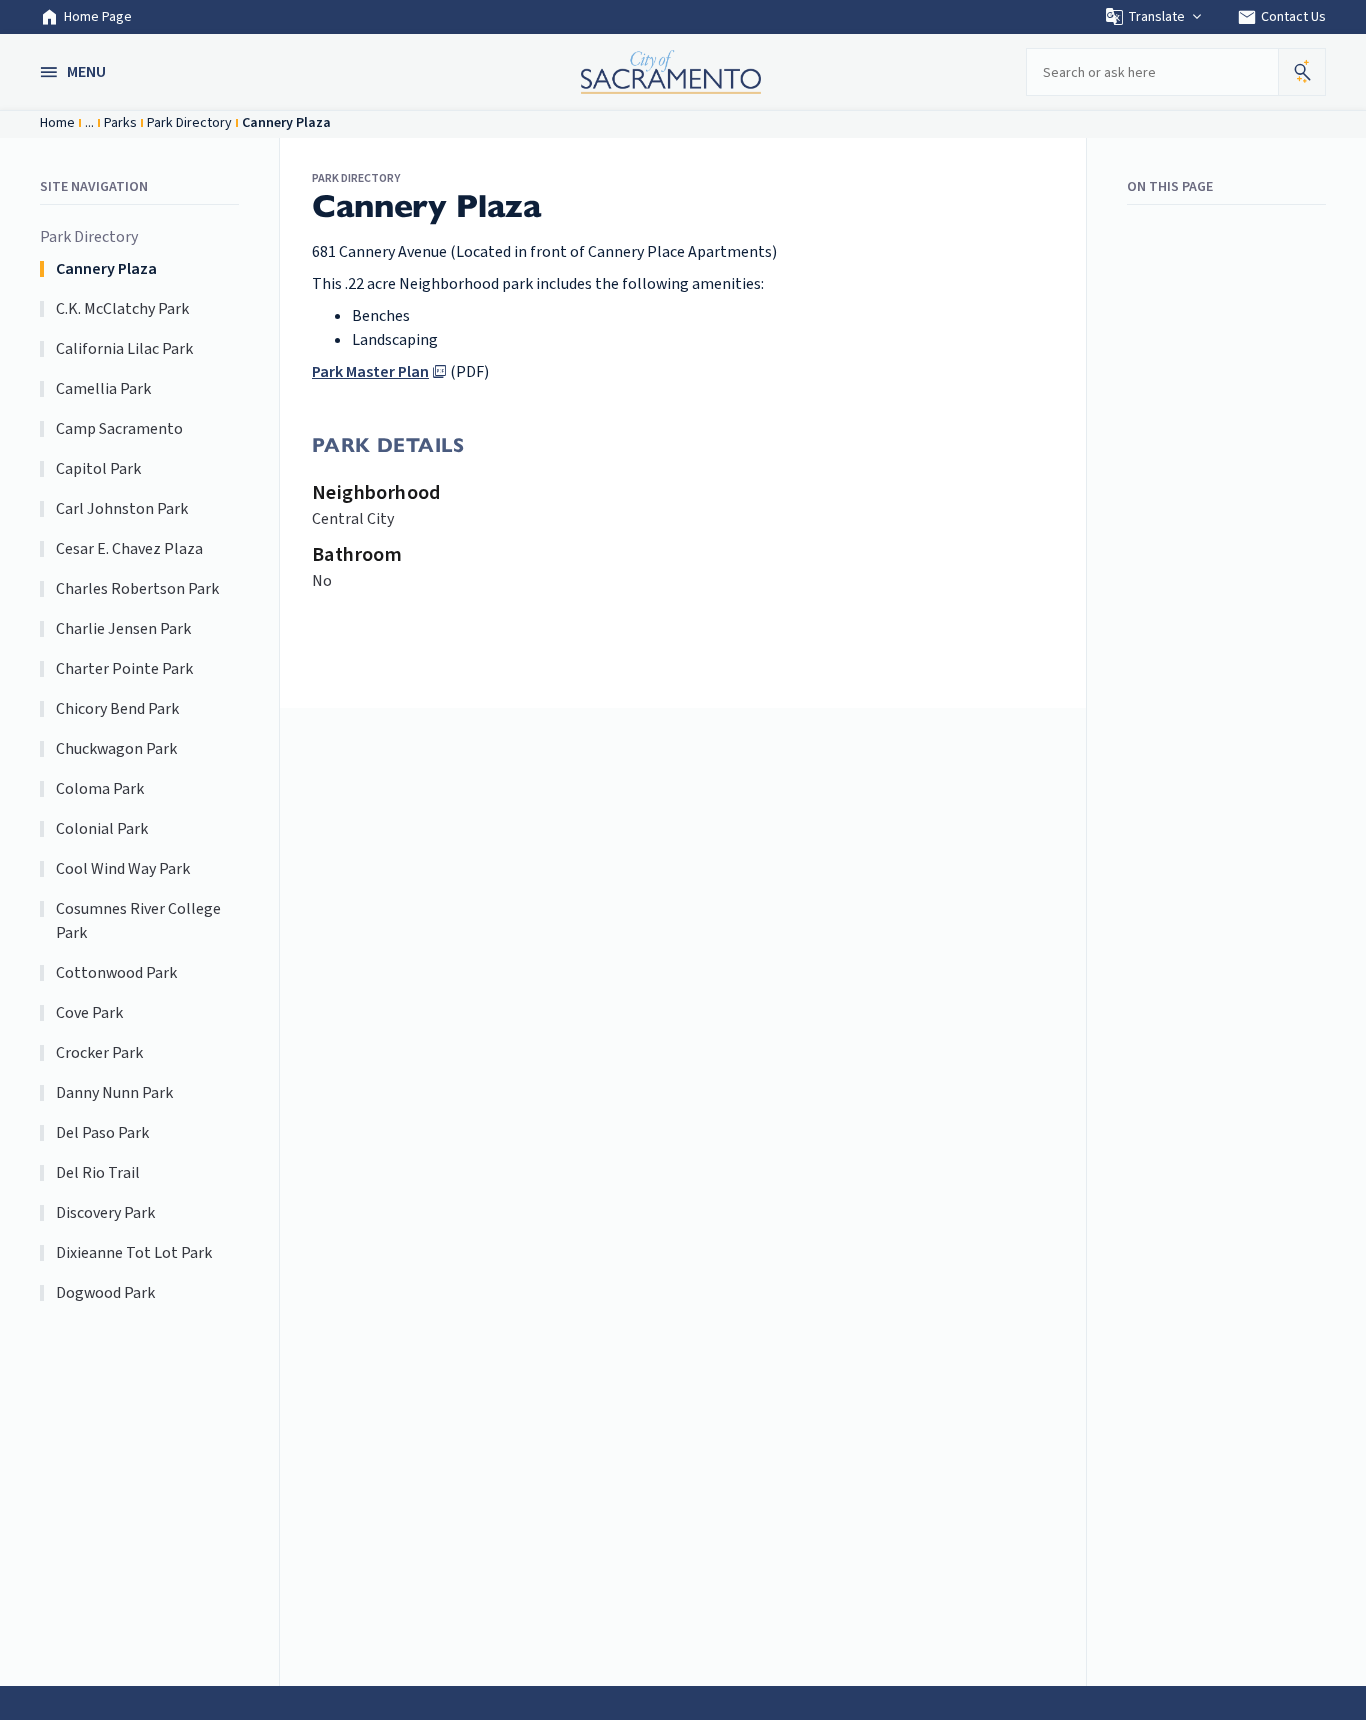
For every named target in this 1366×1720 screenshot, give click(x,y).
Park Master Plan (370, 372)
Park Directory (189, 123)
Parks (120, 123)
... (89, 123)
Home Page (98, 17)
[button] (75, 72)
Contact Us (1281, 17)
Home (57, 123)
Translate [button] (1156, 17)
